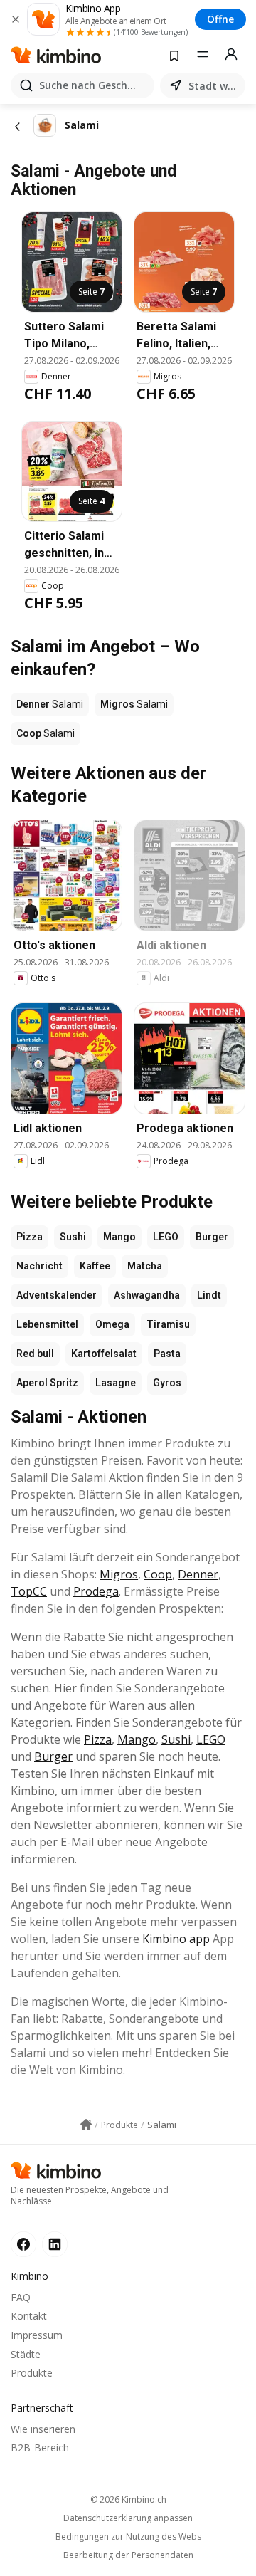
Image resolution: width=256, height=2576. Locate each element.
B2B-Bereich (40, 2447)
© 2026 (128, 2499)
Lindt (209, 1295)
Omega (112, 1324)
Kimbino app (176, 1939)
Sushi (73, 1237)
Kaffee (95, 1266)
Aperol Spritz (47, 1383)
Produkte (32, 2373)
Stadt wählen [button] (214, 86)
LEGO (166, 1237)
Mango (119, 1237)
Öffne (220, 19)
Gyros (167, 1383)
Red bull (35, 1354)
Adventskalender (57, 1295)
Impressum (37, 2335)
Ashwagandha (147, 1295)
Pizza (30, 1237)
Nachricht (39, 1266)
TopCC (29, 1591)
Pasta (167, 1354)
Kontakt (29, 2316)
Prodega (96, 1591)
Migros (119, 1574)
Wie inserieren (43, 2429)
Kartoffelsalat (104, 1354)
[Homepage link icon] (86, 2125)
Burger (212, 1237)
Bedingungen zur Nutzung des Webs (128, 2537)
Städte (26, 2354)
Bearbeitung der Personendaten (128, 2555)
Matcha (145, 1266)
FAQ (21, 2297)
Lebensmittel (47, 1324)
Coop (158, 1574)
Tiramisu (168, 1324)
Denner (198, 1574)
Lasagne (116, 1383)
